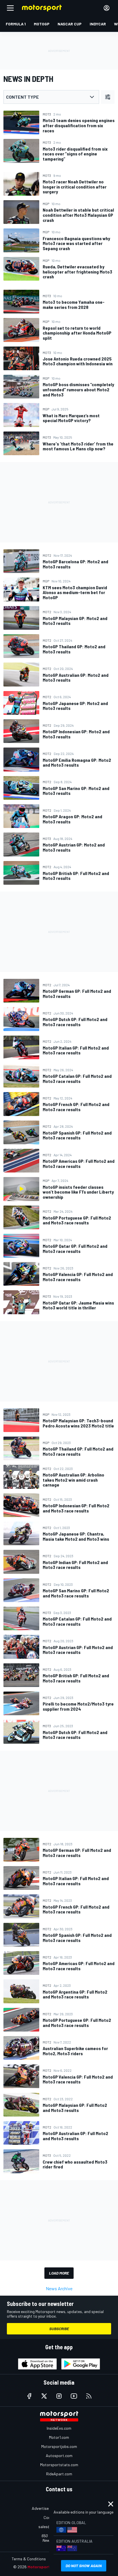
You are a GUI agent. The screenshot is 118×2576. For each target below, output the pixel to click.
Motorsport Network (47, 2567)
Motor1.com (59, 2437)
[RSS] (89, 2396)
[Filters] (108, 97)
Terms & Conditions (29, 2559)
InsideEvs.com (59, 2428)
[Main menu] (10, 8)
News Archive (59, 2288)
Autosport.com (59, 2455)
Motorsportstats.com (59, 2465)
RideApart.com (59, 2474)
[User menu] (107, 8)
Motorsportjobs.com (59, 2446)
